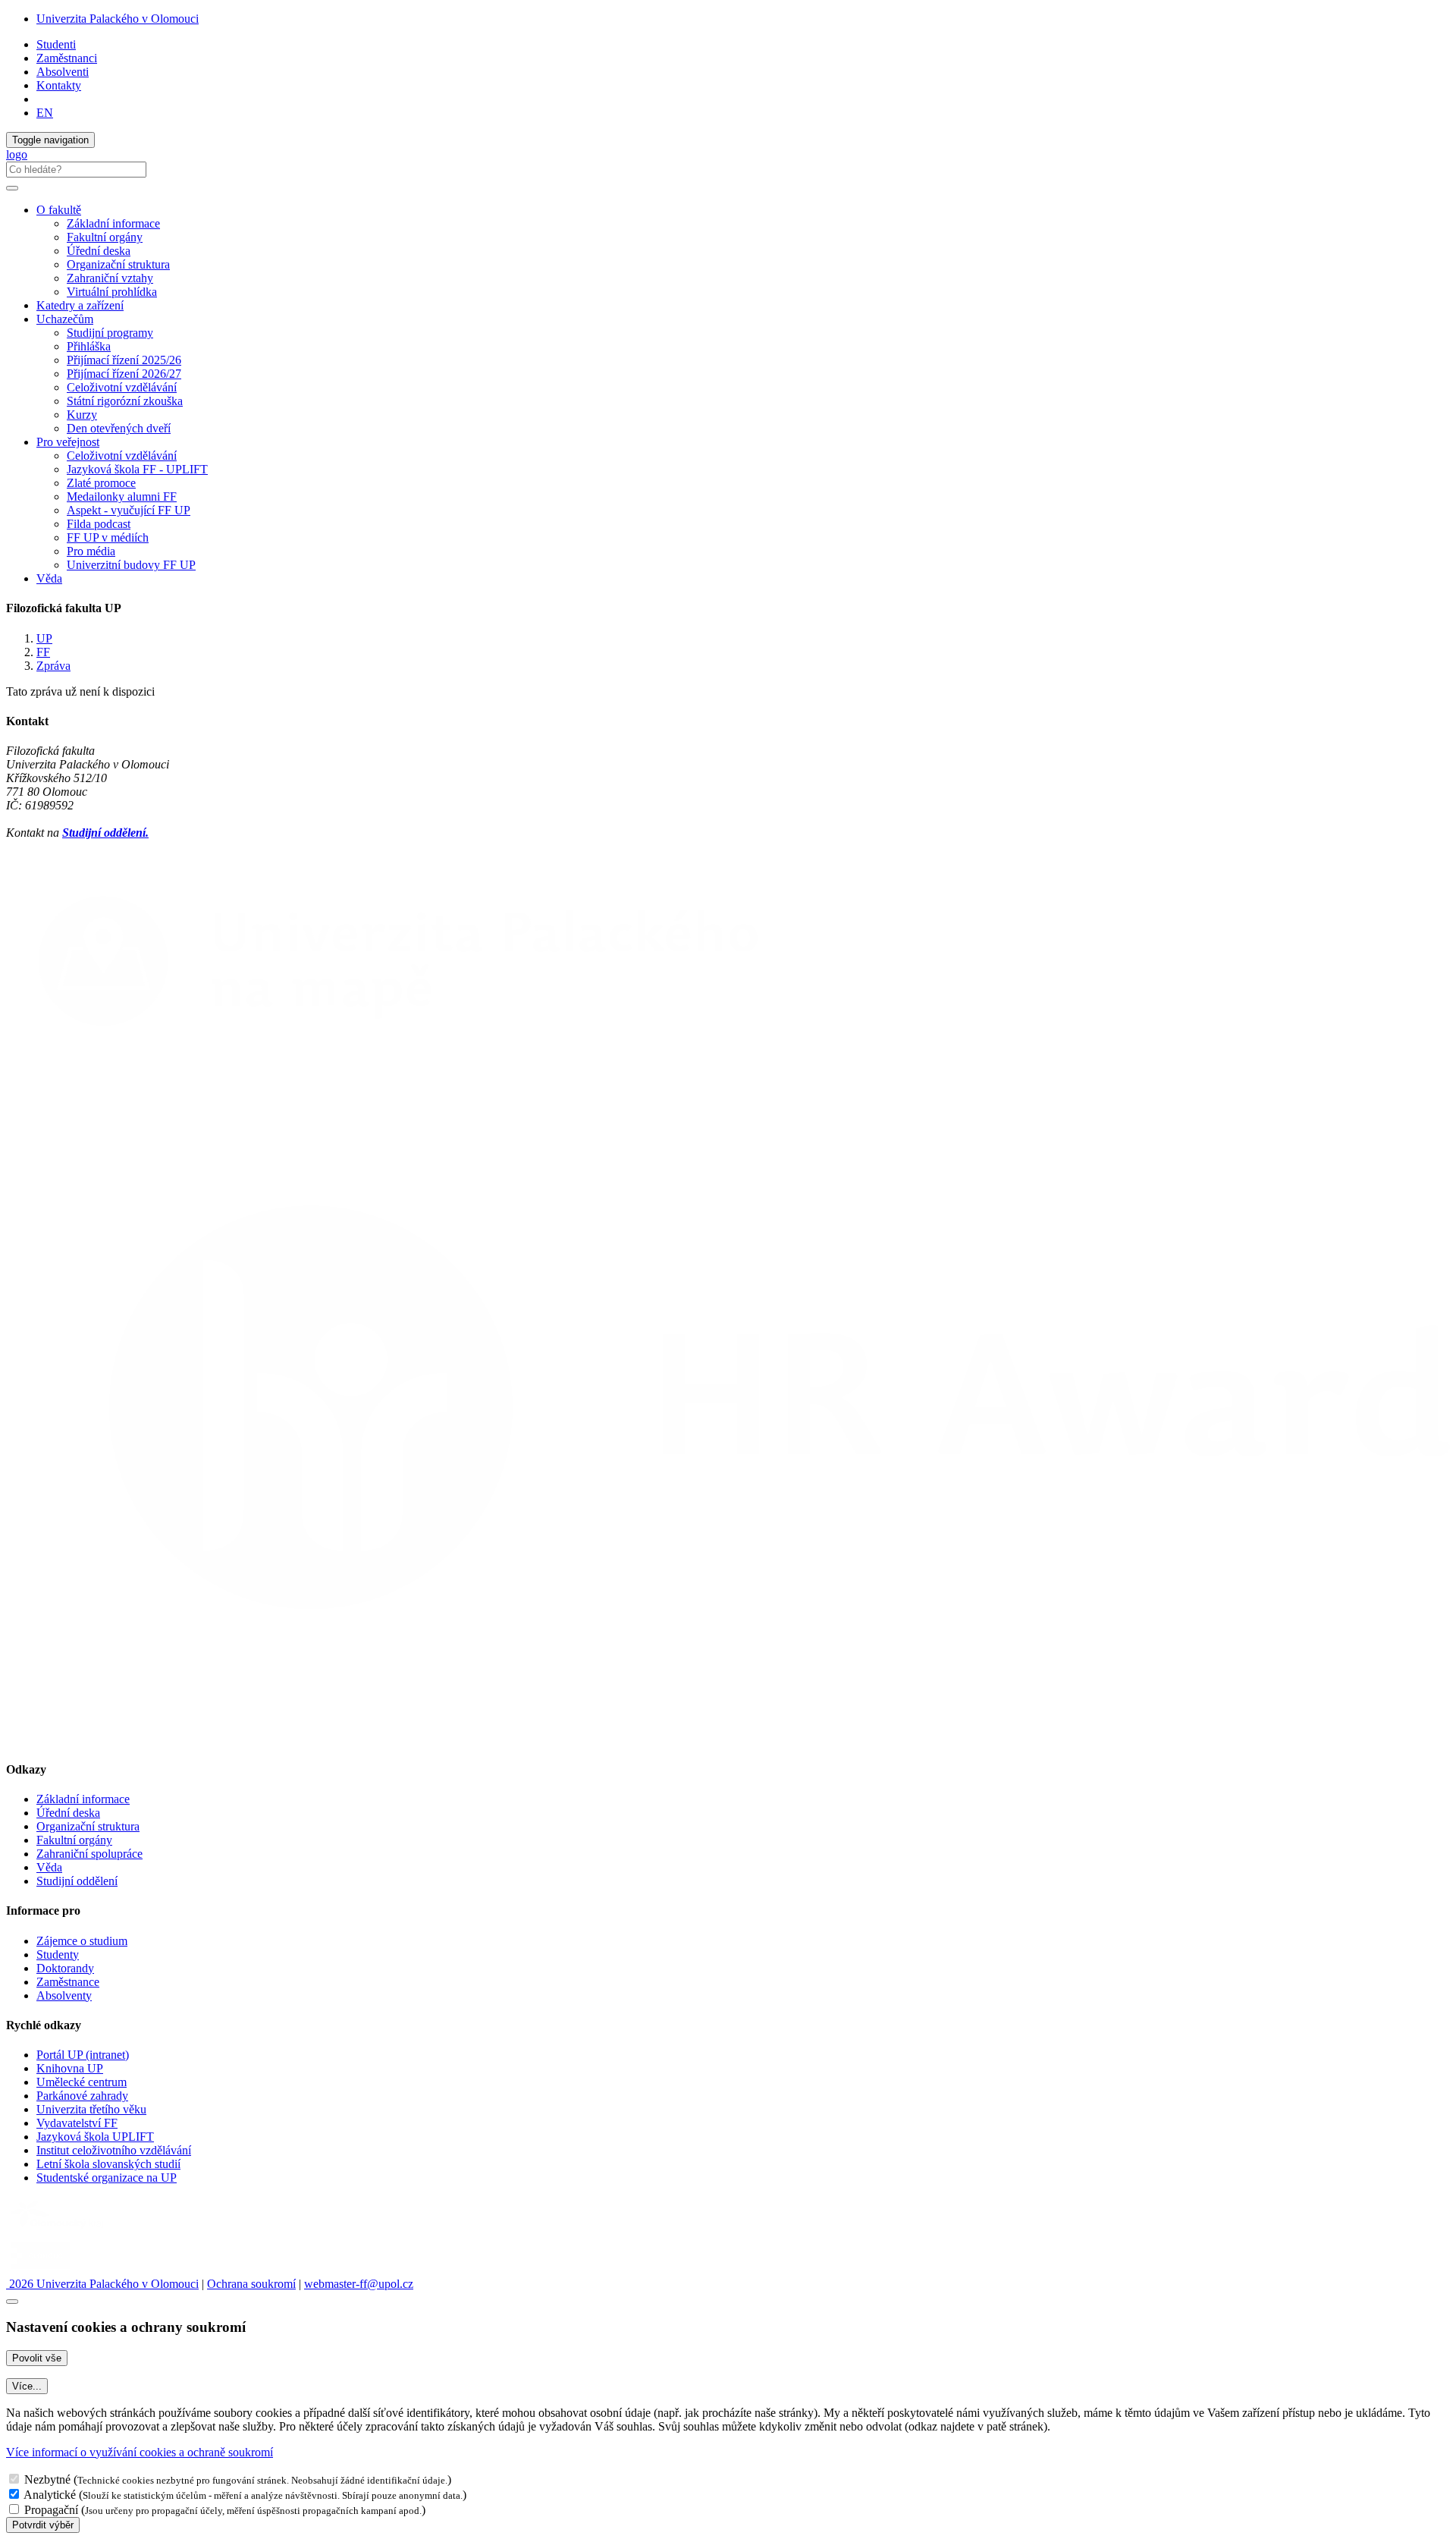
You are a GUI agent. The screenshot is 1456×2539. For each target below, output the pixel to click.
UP (44, 638)
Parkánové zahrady (82, 2096)
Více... (27, 2386)
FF (43, 652)
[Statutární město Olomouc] (41, 2270)
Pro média (91, 551)
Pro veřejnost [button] (68, 442)
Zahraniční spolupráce (89, 1854)
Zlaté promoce (101, 483)
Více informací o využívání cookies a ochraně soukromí (140, 2452)
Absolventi (63, 72)
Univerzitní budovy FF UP (131, 565)
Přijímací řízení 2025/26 (124, 360)
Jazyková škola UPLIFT (95, 2137)
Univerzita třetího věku (91, 2109)
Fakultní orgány (105, 237)
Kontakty (59, 85)
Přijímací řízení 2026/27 (124, 374)
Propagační (51, 2510)
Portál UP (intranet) (83, 2055)
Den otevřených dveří (119, 428)
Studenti (56, 44)
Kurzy (82, 415)
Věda (49, 578)
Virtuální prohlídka (112, 292)
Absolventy (64, 1995)
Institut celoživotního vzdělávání (114, 2150)
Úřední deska (99, 251)
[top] (12, 2302)
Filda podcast (99, 524)
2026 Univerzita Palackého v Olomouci (102, 2284)
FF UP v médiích (108, 537)
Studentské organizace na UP (107, 2178)
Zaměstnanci (67, 58)
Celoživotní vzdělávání (122, 387)
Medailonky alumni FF (122, 496)
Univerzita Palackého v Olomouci (118, 19)
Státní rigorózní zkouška (125, 401)
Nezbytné (47, 2479)
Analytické (50, 2495)
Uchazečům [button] (65, 319)
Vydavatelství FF (77, 2123)
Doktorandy (65, 1968)
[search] (12, 188)
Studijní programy (110, 333)
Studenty (58, 1955)
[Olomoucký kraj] (58, 2230)
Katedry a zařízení (80, 305)
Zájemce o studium (82, 1941)
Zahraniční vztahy (110, 278)
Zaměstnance (68, 1982)
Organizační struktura (118, 264)
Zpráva (53, 666)
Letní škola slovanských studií (108, 2164)
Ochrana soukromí (251, 2284)
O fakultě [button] (59, 210)
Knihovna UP (70, 2068)
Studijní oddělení (77, 1881)
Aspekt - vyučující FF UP (129, 510)
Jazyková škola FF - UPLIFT (137, 469)
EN (45, 113)
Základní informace (113, 223)
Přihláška (89, 346)
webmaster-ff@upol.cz (359, 2284)
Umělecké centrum (82, 2082)
